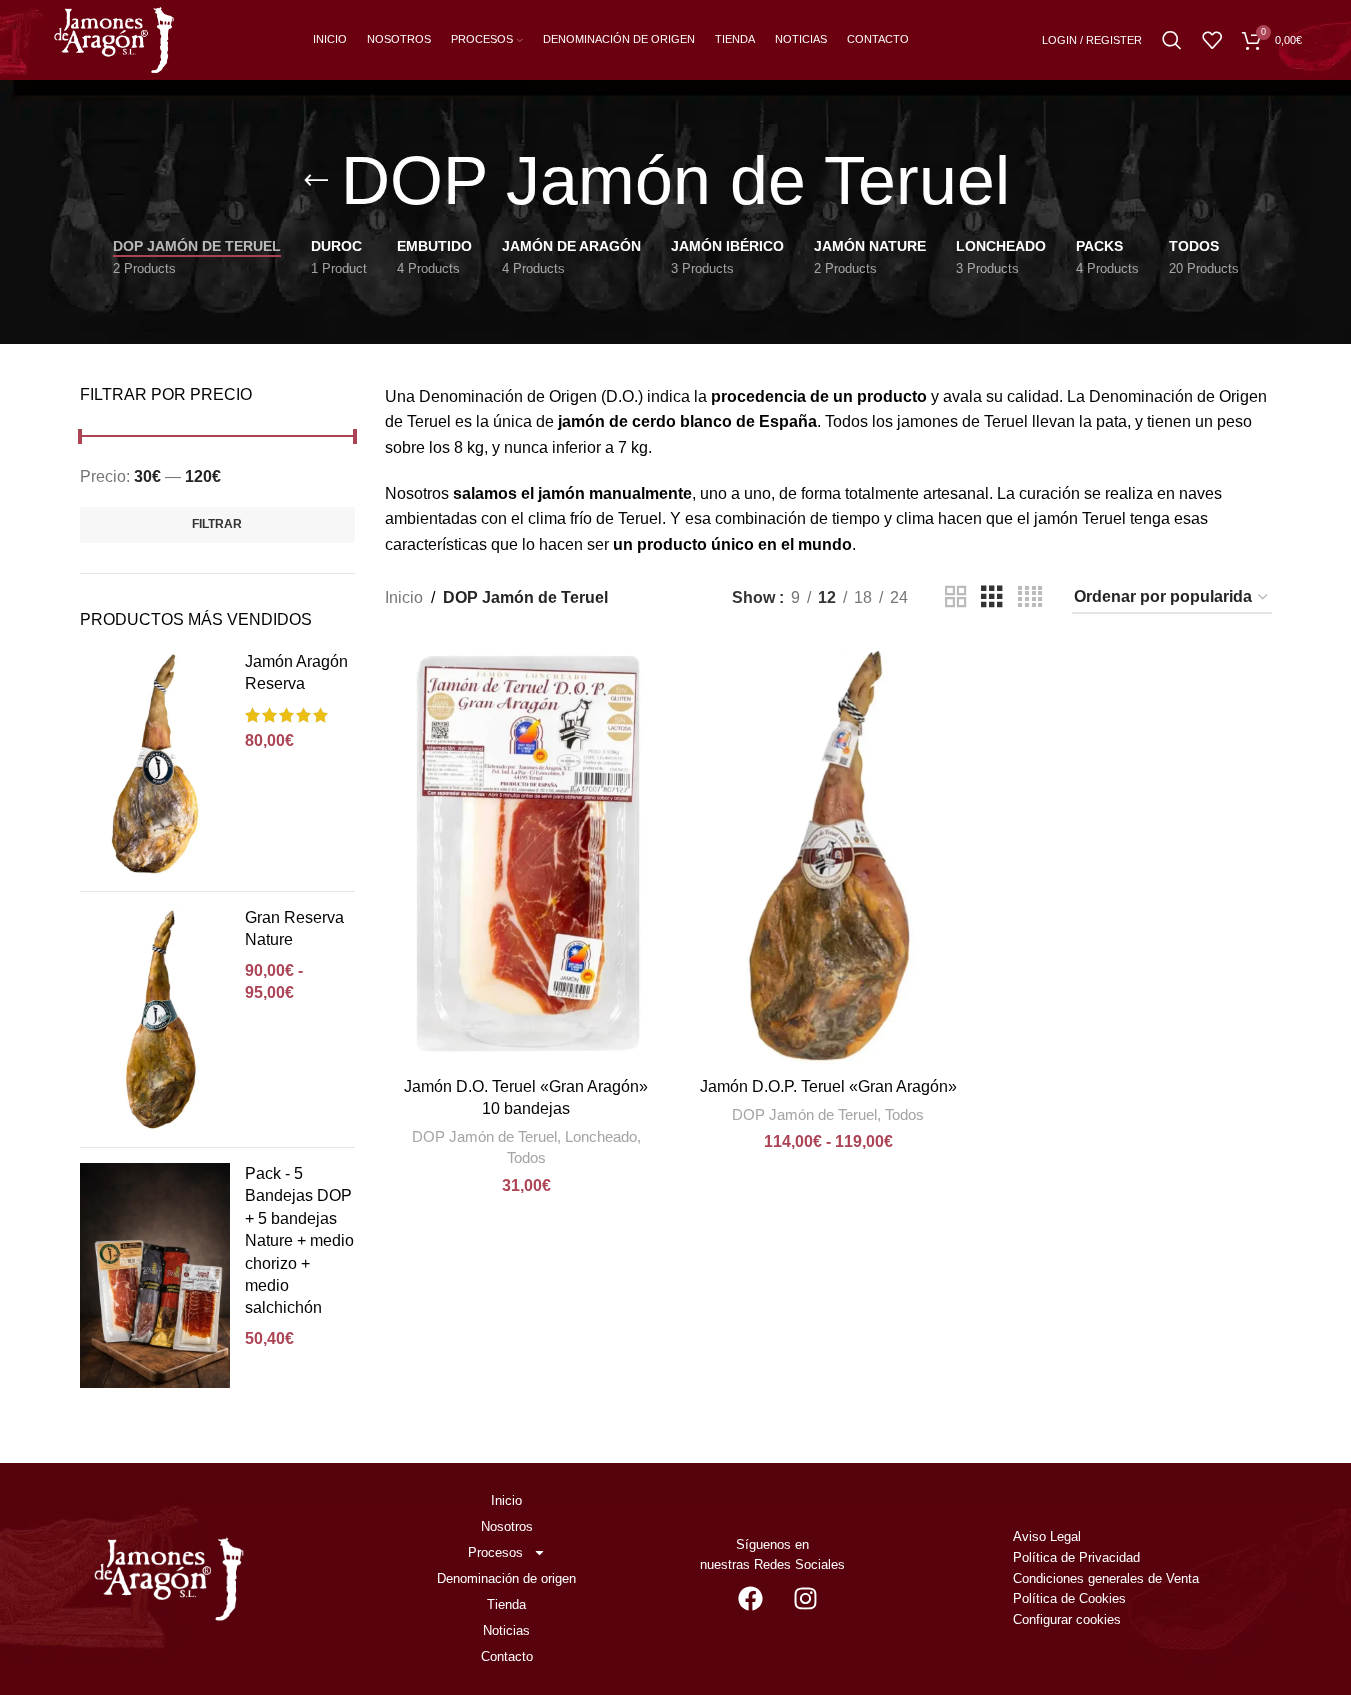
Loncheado (601, 1136)
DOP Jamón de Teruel (484, 1136)
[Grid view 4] (1030, 597)
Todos (526, 1157)
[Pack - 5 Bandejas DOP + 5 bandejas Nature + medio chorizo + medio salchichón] (155, 1275)
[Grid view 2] (956, 597)
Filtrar (217, 524)
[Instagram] (805, 1598)
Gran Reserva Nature (294, 928)
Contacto (507, 1656)
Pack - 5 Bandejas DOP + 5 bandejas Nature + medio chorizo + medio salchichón (299, 1240)
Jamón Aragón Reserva (296, 672)
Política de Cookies (1069, 1598)
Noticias (506, 1630)
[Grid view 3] (992, 597)
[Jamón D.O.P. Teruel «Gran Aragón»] (828, 855)
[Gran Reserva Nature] (155, 1019)
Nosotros (507, 1526)
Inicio (404, 597)
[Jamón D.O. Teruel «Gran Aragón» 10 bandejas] (526, 855)
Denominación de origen (506, 1578)
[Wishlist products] (1212, 40)
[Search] (1172, 40)
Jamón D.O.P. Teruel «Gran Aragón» (828, 1086)
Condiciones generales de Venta (1108, 1578)
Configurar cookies (1067, 1619)
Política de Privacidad (1076, 1557)
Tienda (506, 1604)
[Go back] (316, 181)
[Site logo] (114, 38)
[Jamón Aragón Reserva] (155, 763)
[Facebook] (750, 1598)
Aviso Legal (1047, 1536)
